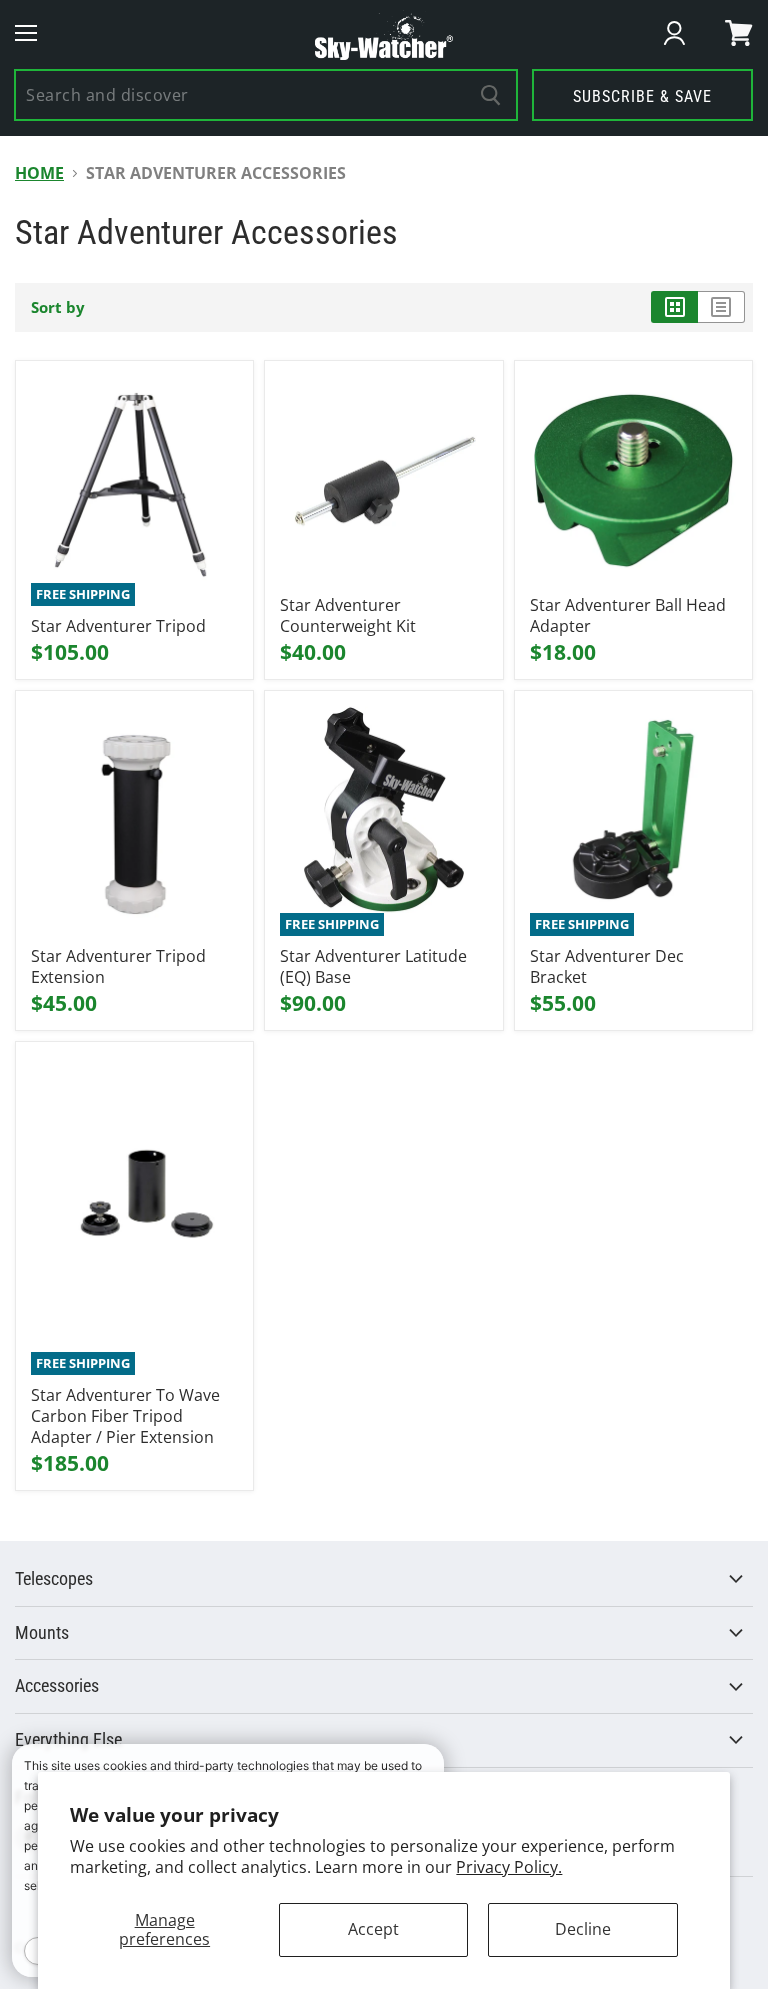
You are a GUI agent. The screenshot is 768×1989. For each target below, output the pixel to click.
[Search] (491, 95)
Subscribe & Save (642, 96)
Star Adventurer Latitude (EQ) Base (373, 966)
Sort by (58, 307)
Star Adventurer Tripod (118, 626)
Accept (373, 1929)
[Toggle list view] (721, 307)
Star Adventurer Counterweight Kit (348, 615)
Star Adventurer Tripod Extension (118, 966)
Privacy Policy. (509, 1867)
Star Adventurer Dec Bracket (607, 966)
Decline (583, 1929)
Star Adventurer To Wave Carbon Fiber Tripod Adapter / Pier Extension (125, 1416)
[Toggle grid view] (674, 307)
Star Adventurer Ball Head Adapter (628, 615)
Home (39, 173)
